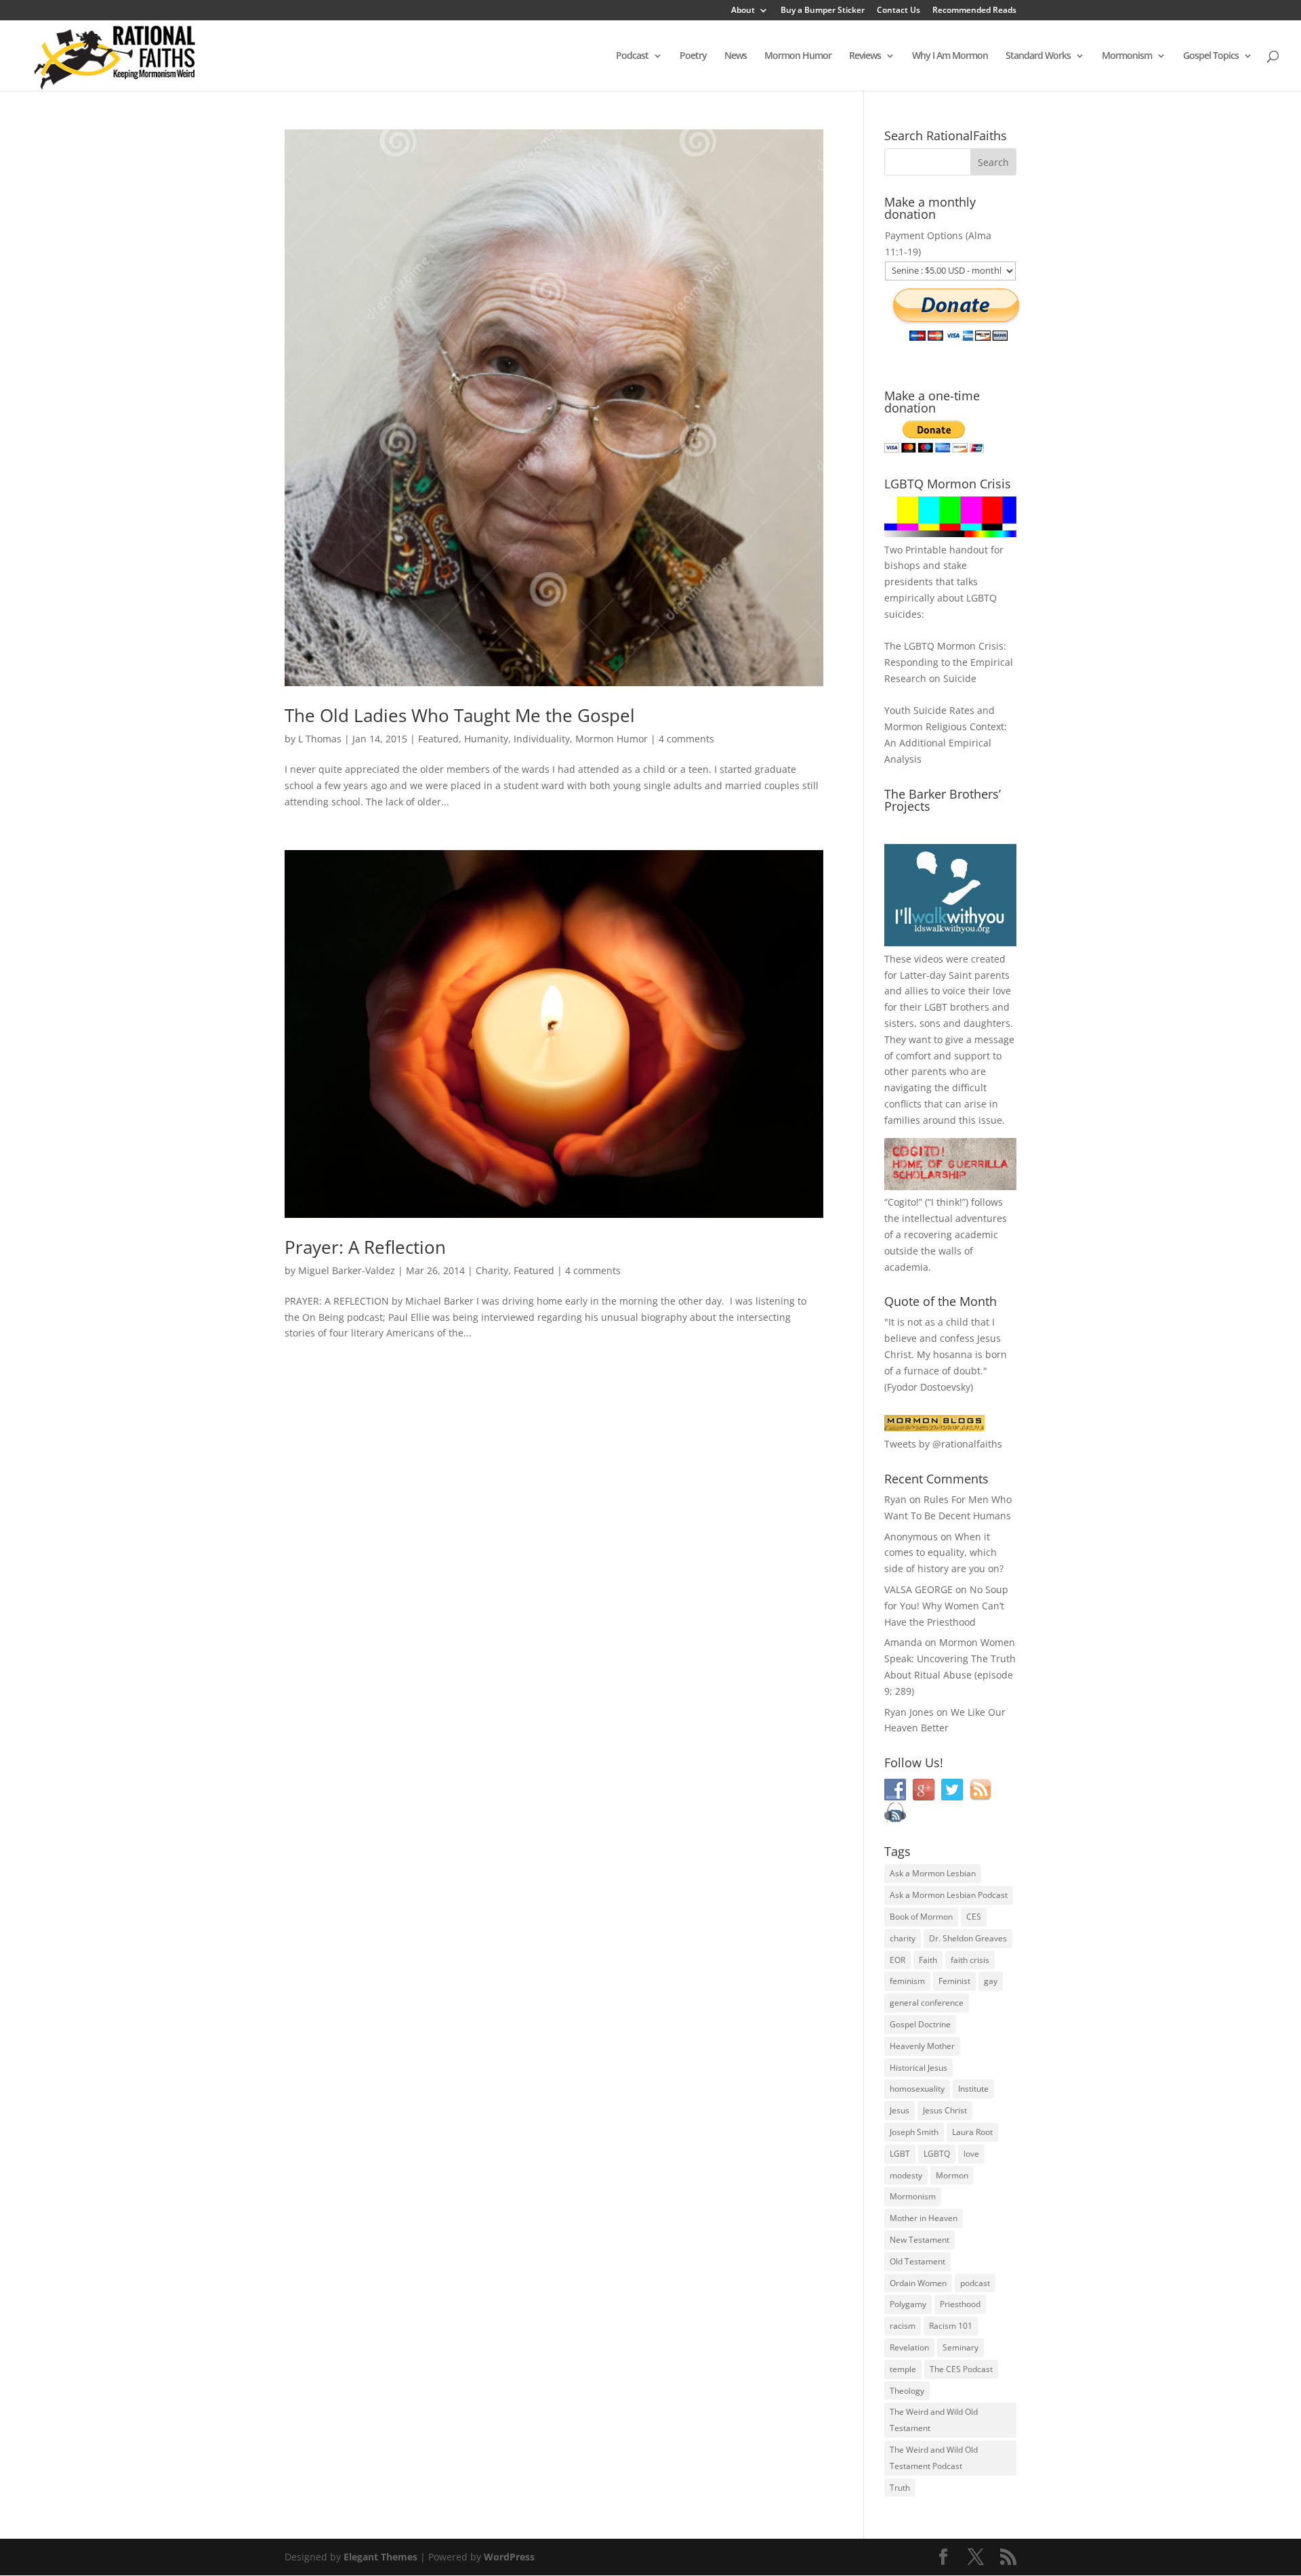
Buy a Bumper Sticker (823, 11)
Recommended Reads (974, 11)
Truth (900, 2488)
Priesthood (960, 2304)
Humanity (486, 739)
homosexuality (917, 2089)
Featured (438, 739)
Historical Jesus (918, 2068)
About (743, 11)
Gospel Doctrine (920, 2024)
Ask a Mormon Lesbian (933, 1873)
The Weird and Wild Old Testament (934, 2420)
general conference (927, 2003)
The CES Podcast (961, 2369)
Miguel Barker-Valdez (347, 1270)
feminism (907, 1981)
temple (903, 2369)
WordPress (509, 2557)
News (736, 56)
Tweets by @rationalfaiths (943, 1444)
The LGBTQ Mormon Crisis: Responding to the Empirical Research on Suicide (949, 662)
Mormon (952, 2175)
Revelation (909, 2347)
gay (991, 1981)
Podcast (632, 56)
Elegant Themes (380, 2557)
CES (974, 1917)
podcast (975, 2283)
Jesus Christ (945, 2110)
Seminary (961, 2347)
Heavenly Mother (922, 2046)
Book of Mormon (921, 1917)
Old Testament (917, 2261)
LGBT (936, 1007)
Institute (973, 2089)
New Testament (920, 2240)
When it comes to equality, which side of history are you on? (944, 1553)
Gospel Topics (1211, 56)
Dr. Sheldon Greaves (968, 1938)
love (971, 2154)
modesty (906, 2175)
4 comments (686, 739)
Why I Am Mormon (950, 56)
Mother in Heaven (924, 2218)
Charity (492, 1270)
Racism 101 (951, 2326)
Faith (928, 1960)
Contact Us (899, 11)
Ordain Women (918, 2283)
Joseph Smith (914, 2132)
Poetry (693, 56)
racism (903, 2326)
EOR (897, 1960)
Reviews (865, 56)
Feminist (954, 1981)
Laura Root (972, 2132)
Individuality (542, 739)
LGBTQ (937, 2154)
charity (903, 1938)
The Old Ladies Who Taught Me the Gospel (460, 715)
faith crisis (970, 1960)
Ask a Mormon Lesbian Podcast (949, 1895)
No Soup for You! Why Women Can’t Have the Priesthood (946, 1606)
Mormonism (1127, 56)
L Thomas (320, 739)
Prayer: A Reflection (365, 1247)
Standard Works (1038, 56)
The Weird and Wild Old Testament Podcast (934, 2458)
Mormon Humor (798, 56)
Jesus (900, 2110)
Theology (907, 2391)
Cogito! (903, 1202)
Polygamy (908, 2304)
